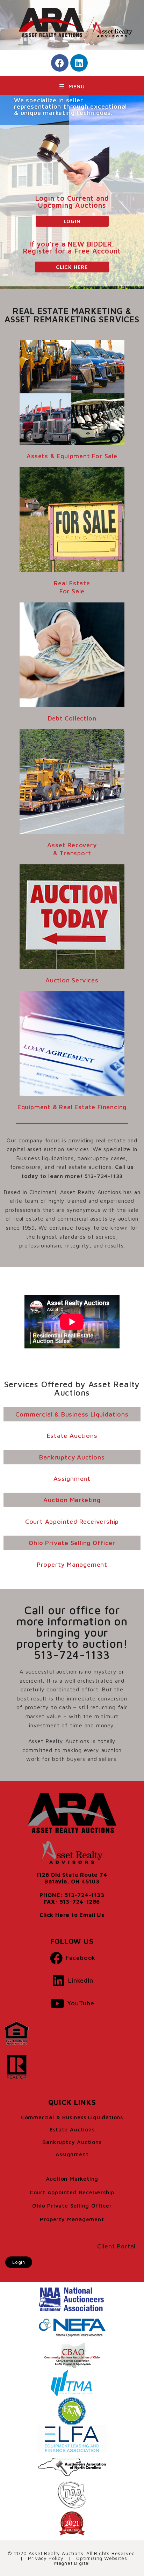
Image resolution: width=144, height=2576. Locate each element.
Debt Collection (72, 718)
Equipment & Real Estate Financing (72, 1107)
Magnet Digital (72, 2563)
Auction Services (72, 980)
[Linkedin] (79, 63)
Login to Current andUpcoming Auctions (72, 202)
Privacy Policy (46, 2558)
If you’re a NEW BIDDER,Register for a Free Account (72, 247)
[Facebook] (60, 63)
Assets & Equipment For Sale (72, 456)
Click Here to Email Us (72, 1915)
